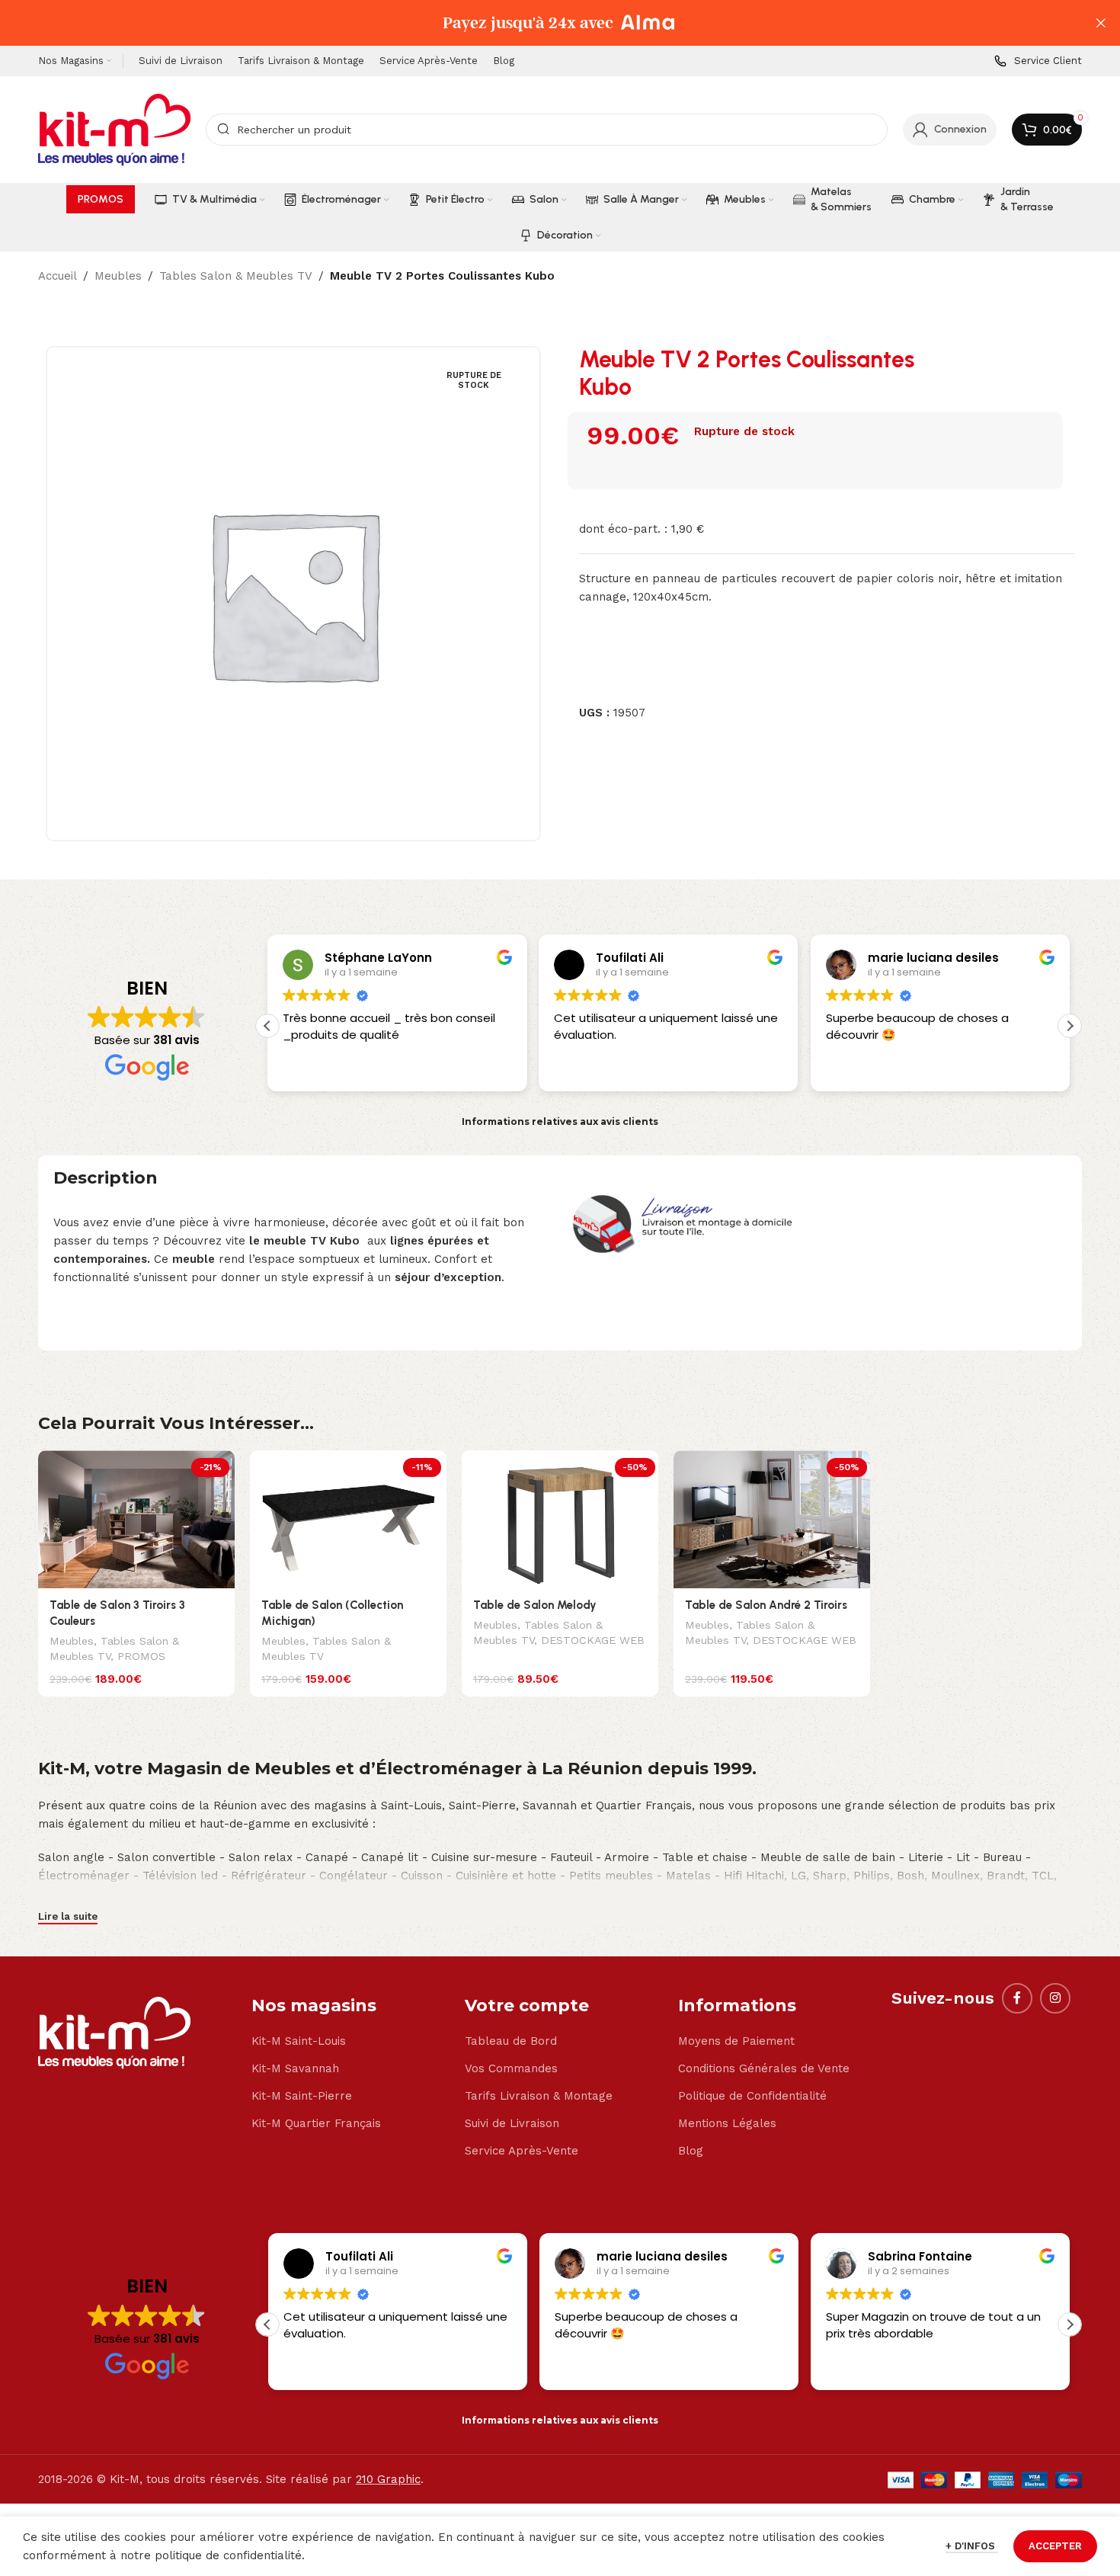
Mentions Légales (727, 2123)
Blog (691, 2151)
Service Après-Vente (522, 2151)
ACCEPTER (1055, 2546)
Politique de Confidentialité (752, 2096)
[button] (1070, 1026)
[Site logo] (114, 129)
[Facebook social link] (1017, 1998)
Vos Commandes (511, 2068)
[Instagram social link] (1055, 1998)
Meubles (118, 276)
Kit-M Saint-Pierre (302, 2096)
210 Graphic (388, 2479)
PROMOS (141, 1656)
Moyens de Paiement (736, 2041)
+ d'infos (972, 2546)
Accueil (58, 276)
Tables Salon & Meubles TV (236, 276)
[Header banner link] (537, 23)
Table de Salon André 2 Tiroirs (766, 1605)
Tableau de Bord (511, 2041)
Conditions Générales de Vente (764, 2068)
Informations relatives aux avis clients (560, 1121)
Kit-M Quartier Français (316, 2123)
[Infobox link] (1038, 61)
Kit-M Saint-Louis (299, 2041)
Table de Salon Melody (535, 1605)
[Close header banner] (1101, 23)
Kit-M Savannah (295, 2068)
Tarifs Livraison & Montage (539, 2096)
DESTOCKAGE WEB (593, 1640)
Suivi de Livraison (512, 2123)
